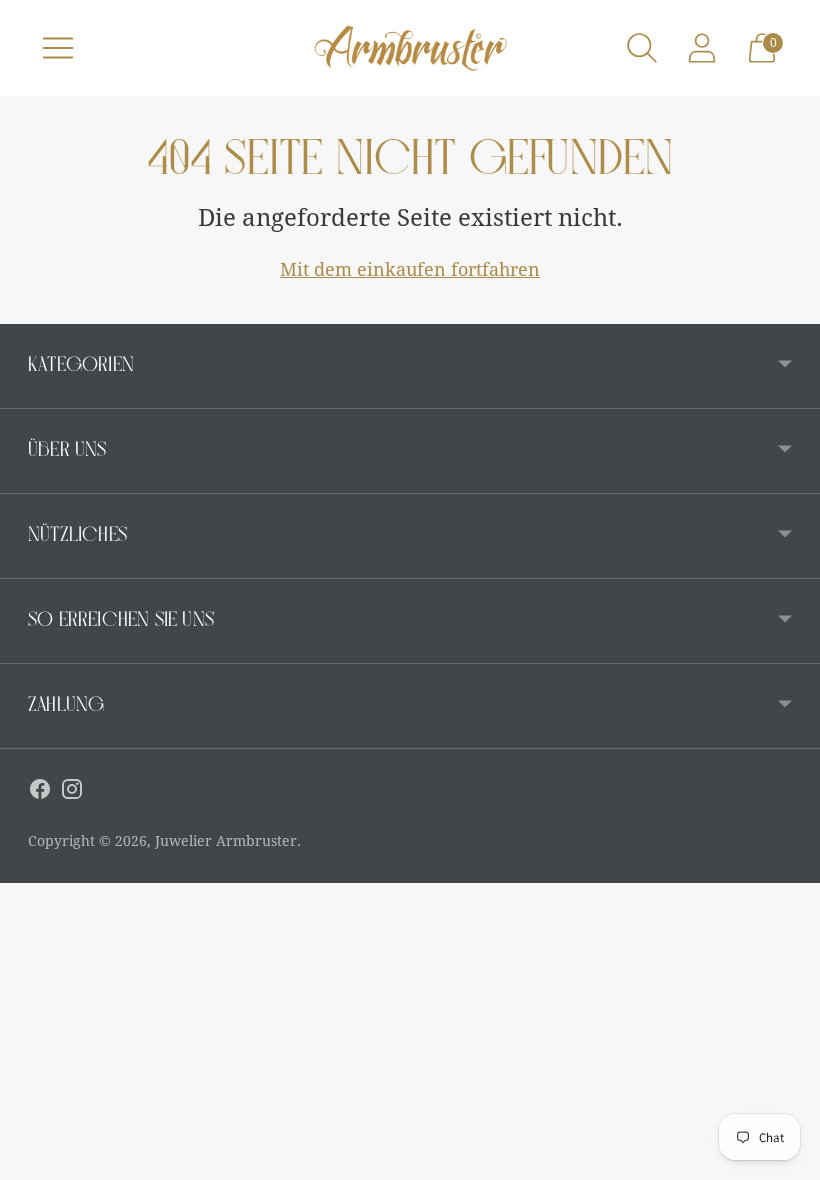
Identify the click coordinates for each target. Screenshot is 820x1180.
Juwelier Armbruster (226, 841)
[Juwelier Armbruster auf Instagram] (72, 793)
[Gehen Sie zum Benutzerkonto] (702, 48)
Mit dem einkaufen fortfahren (410, 269)
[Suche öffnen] (642, 48)
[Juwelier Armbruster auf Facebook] (40, 793)
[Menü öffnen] (58, 48)
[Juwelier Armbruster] (410, 48)
